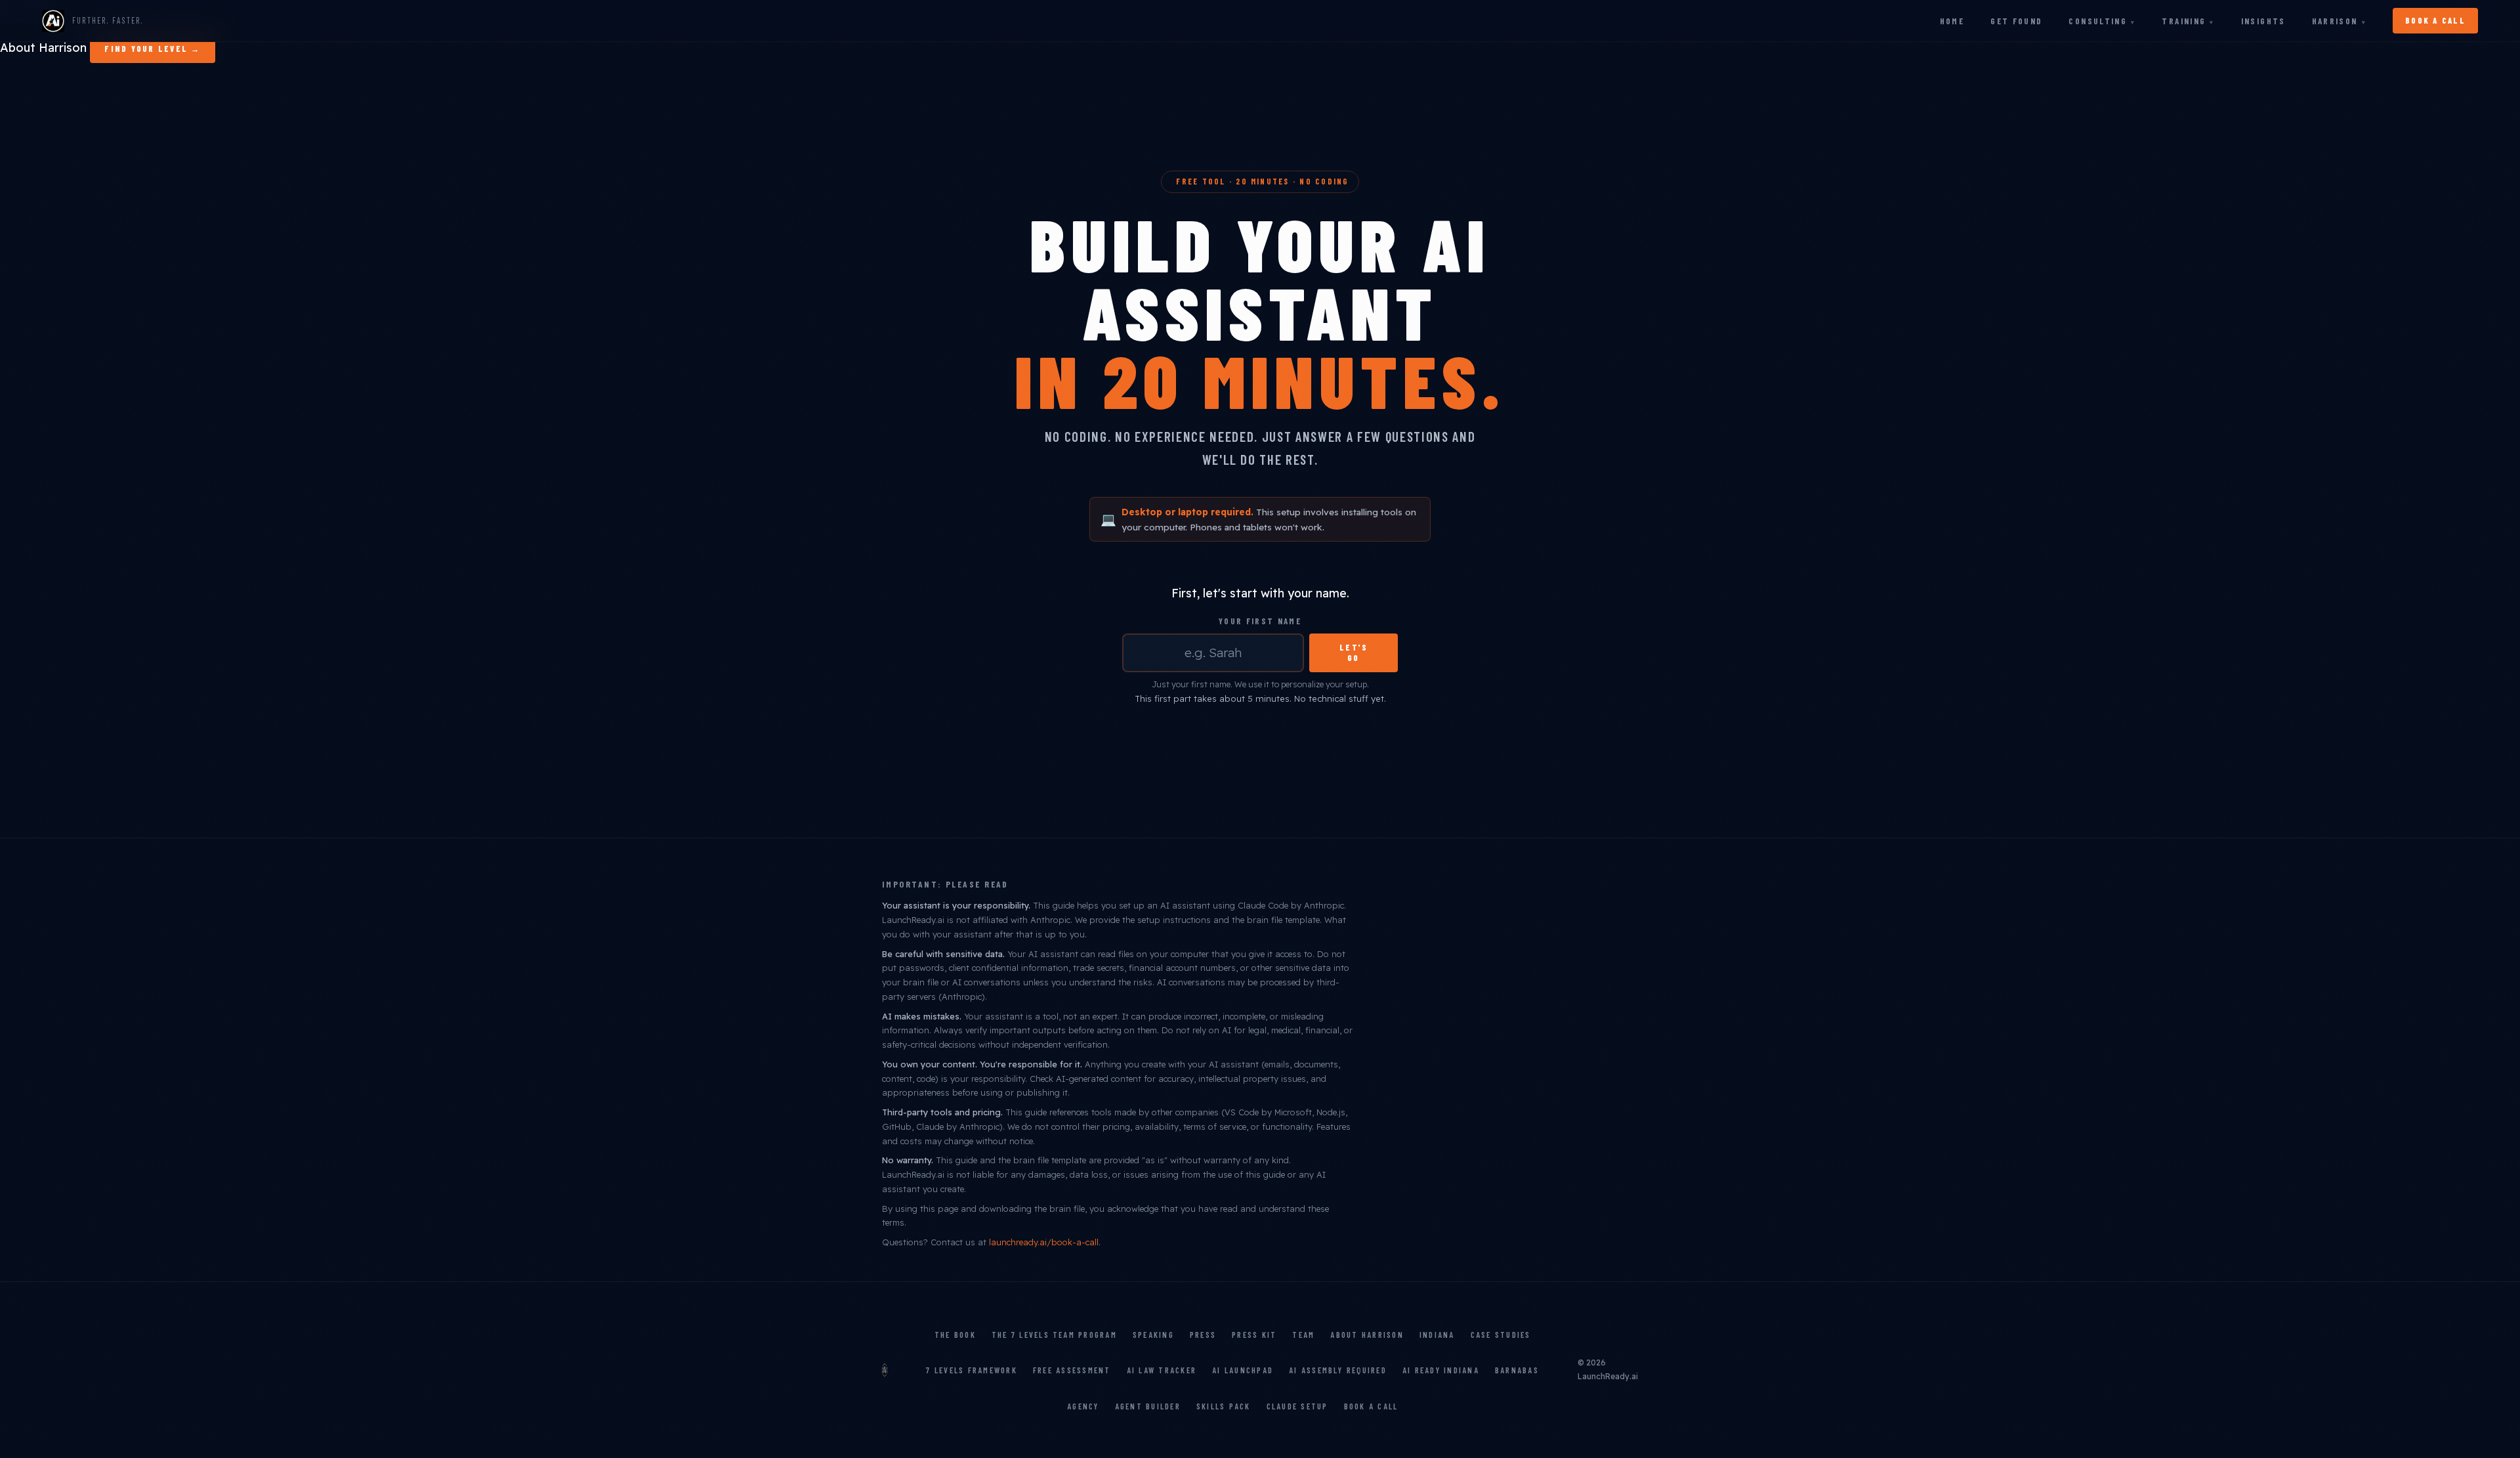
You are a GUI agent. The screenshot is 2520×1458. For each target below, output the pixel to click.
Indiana (1437, 1335)
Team (1303, 1335)
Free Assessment (1072, 1370)
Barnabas (1517, 1370)
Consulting (2098, 21)
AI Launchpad (1243, 1370)
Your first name (1260, 621)
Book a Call (1371, 1406)
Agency (1083, 1406)
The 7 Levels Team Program (1054, 1335)
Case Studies (1501, 1335)
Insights (2263, 21)
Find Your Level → (152, 49)
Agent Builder (1148, 1406)
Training (2184, 21)
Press (1203, 1335)
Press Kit (1254, 1335)
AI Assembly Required (1338, 1370)
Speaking (1153, 1335)
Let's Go (1354, 653)
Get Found (2016, 21)
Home (1952, 21)
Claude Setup (1297, 1406)
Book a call (2435, 20)
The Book (955, 1335)
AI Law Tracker (1162, 1370)
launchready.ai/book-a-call (1044, 1242)
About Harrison (43, 48)
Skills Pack (1224, 1406)
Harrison (2335, 21)
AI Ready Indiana (1441, 1370)
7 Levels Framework (971, 1370)
